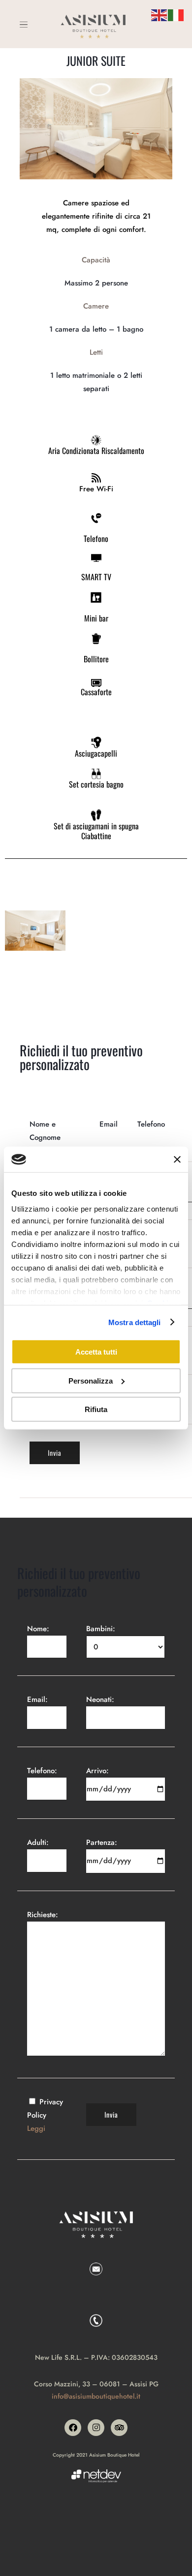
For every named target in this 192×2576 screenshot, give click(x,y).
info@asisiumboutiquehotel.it (96, 2396)
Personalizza (91, 1380)
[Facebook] (73, 2428)
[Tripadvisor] (119, 2428)
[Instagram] (96, 2428)
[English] (160, 14)
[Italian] (176, 14)
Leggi (36, 2128)
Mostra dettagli (135, 1322)
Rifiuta (96, 1409)
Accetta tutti (96, 1352)
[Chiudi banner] (177, 1160)
